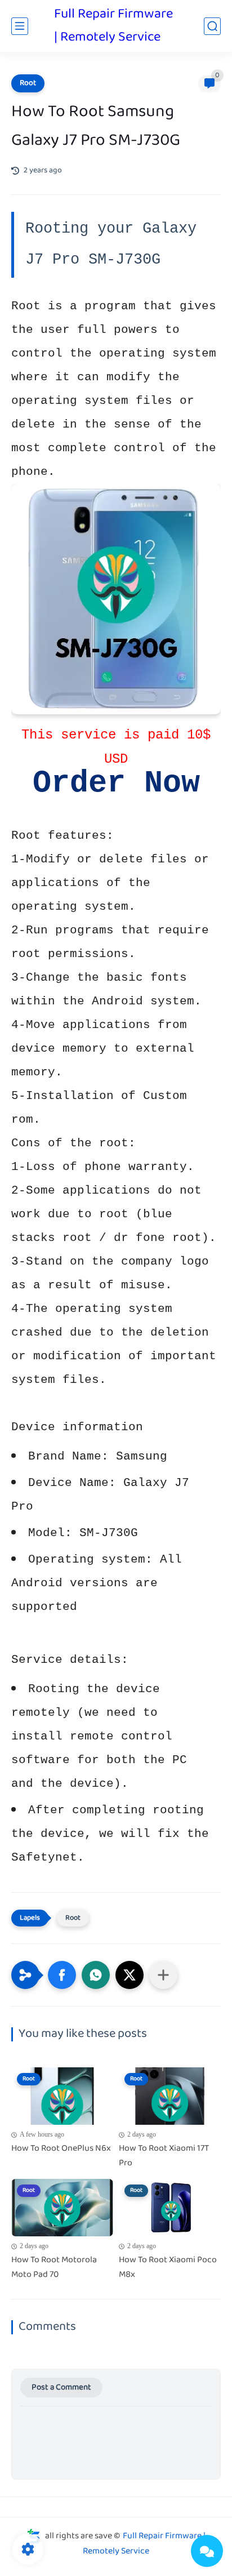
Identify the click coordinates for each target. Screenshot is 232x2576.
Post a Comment (61, 2388)
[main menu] (20, 26)
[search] (212, 26)
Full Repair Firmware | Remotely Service (113, 26)
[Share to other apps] (163, 1975)
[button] (62, 1975)
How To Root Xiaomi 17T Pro (164, 2156)
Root (28, 83)
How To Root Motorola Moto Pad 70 (54, 2268)
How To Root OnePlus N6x (61, 2149)
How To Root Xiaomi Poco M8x (168, 2268)
